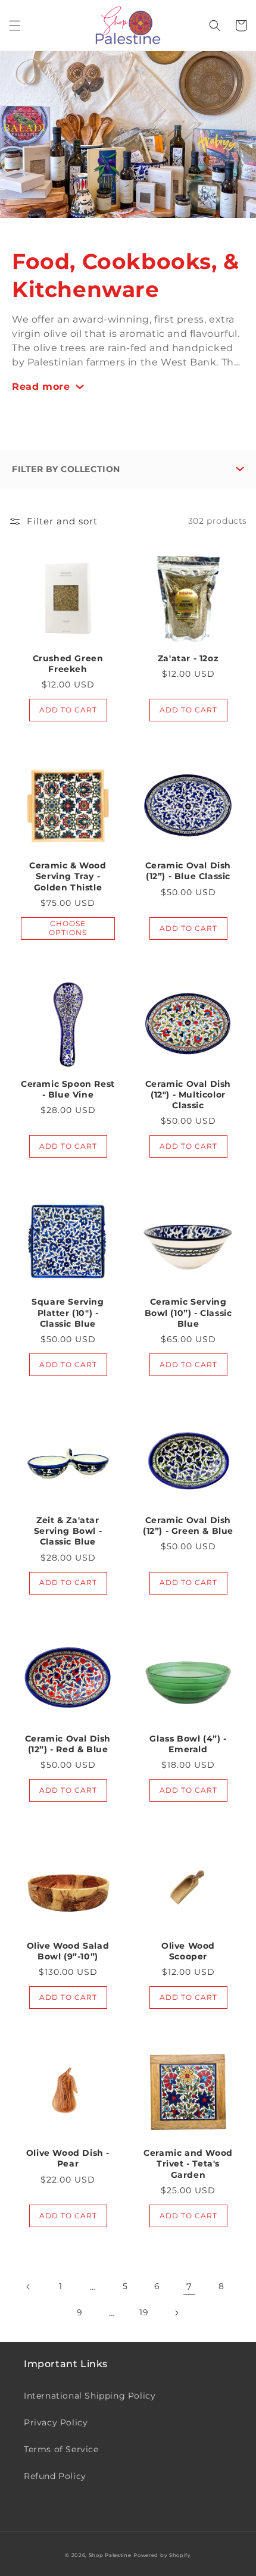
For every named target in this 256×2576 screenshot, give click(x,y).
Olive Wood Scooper (188, 1951)
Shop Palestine (110, 2555)
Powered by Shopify (162, 2555)
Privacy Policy (56, 2422)
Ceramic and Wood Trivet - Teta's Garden (188, 2164)
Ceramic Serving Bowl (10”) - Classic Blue (188, 1312)
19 (144, 2312)
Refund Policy (55, 2476)
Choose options (68, 928)
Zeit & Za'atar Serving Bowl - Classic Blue (68, 1531)
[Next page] (176, 2313)
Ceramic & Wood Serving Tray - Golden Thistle (68, 876)
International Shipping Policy (90, 2396)
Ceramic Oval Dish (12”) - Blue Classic (188, 871)
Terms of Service (61, 2449)
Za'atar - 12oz (188, 658)
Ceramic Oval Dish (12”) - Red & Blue (68, 1744)
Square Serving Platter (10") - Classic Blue (68, 1312)
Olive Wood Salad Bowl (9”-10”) (68, 1951)
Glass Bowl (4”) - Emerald (188, 1744)
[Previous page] (29, 2287)
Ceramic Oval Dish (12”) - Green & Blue (188, 1525)
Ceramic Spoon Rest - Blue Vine (68, 1089)
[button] (15, 26)
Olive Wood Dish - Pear (68, 2158)
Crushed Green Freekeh (68, 664)
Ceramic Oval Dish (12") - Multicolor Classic (188, 1095)
